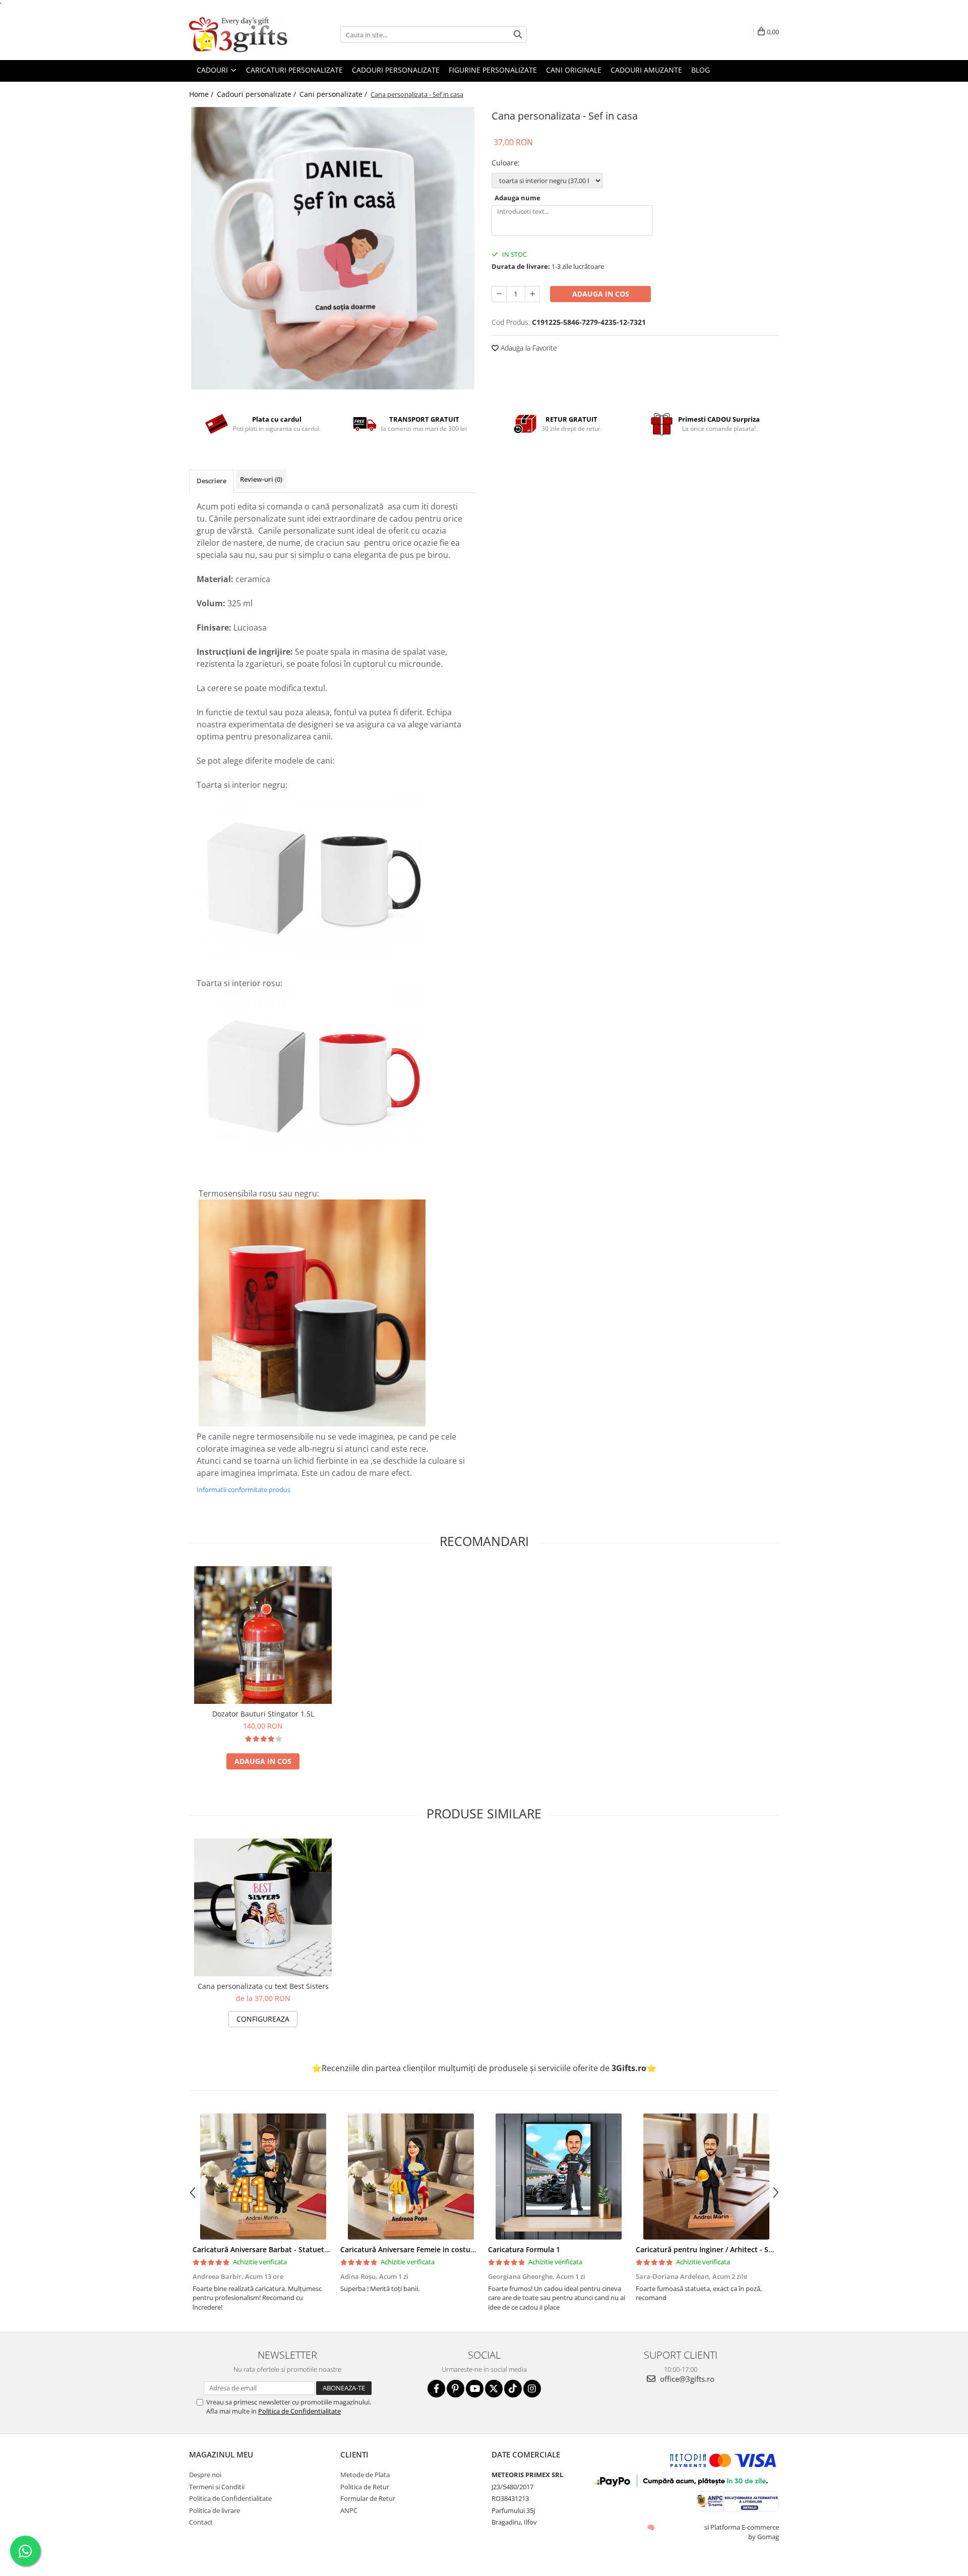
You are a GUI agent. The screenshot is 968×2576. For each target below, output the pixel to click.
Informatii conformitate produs (244, 1490)
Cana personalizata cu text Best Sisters (263, 1986)
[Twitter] (494, 2389)
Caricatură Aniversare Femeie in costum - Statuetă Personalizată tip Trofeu (469, 2249)
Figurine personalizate (493, 70)
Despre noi (205, 2475)
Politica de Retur (365, 2487)
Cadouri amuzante (646, 70)
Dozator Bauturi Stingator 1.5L (263, 1714)
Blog (701, 70)
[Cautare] (518, 35)
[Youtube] (475, 2389)
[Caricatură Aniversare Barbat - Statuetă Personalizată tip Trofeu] (263, 2177)
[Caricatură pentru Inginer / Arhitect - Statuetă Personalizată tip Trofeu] (706, 2177)
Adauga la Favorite (528, 348)
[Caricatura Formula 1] (558, 2177)
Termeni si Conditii (217, 2487)
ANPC (349, 2510)
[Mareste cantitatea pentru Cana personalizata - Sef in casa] (532, 294)
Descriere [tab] (211, 481)
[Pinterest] (456, 2389)
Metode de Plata (365, 2475)
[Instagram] (532, 2389)
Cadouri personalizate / (257, 94)
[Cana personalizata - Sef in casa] (333, 248)
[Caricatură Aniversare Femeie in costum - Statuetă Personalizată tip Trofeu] (411, 2177)
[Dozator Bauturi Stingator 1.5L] (263, 1635)
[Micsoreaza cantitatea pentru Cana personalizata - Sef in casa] (499, 294)
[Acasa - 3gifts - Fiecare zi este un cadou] (239, 35)
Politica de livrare (215, 2510)
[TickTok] (513, 2389)
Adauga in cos (601, 294)
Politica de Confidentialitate (299, 2411)
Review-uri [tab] (261, 479)
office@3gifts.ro (686, 2379)
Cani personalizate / (334, 94)
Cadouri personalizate (396, 70)
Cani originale (574, 70)
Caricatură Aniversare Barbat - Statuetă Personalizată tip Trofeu (303, 2249)
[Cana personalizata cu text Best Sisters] (263, 1907)
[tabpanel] (333, 248)
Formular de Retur (368, 2498)
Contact (201, 2522)
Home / (202, 94)
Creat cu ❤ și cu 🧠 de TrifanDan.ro (652, 2527)
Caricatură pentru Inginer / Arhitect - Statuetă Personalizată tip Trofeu (758, 2249)
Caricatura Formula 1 (524, 2249)
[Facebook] (436, 2389)
